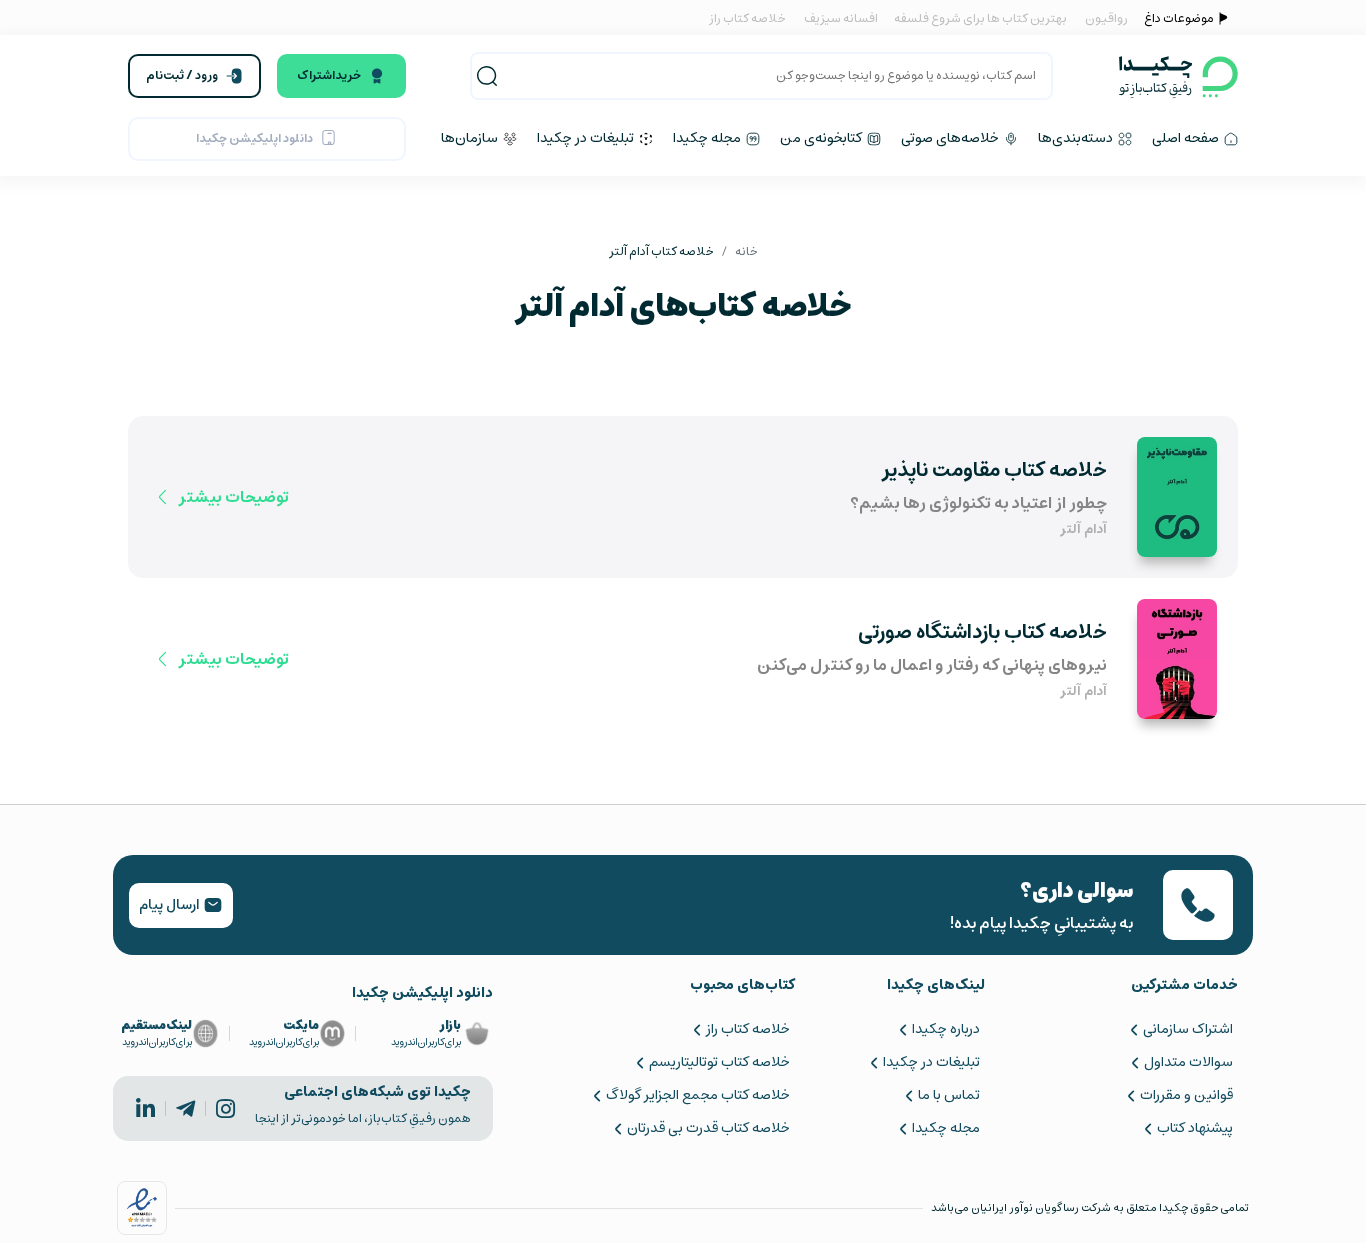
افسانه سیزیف (841, 18)
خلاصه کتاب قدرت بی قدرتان (708, 1128)
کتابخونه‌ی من (822, 138)
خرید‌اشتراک (329, 75)
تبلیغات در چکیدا (587, 138)
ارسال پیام (171, 905)
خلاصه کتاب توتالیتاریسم (719, 1062)
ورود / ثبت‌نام (182, 75)
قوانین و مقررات (1186, 1095)
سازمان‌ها (471, 138)
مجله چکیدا (708, 138)
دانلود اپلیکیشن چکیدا (254, 138)
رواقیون (1106, 18)
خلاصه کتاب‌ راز (747, 1029)
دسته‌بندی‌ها (1077, 138)
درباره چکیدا (946, 1029)
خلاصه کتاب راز (747, 18)
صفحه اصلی (1187, 138)
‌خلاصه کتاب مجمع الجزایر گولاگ (697, 1095)
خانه (746, 251)
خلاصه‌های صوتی (951, 138)
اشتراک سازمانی (1188, 1029)
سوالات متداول (1188, 1062)
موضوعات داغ (1179, 18)
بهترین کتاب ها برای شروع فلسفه (979, 18)
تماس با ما (949, 1095)
